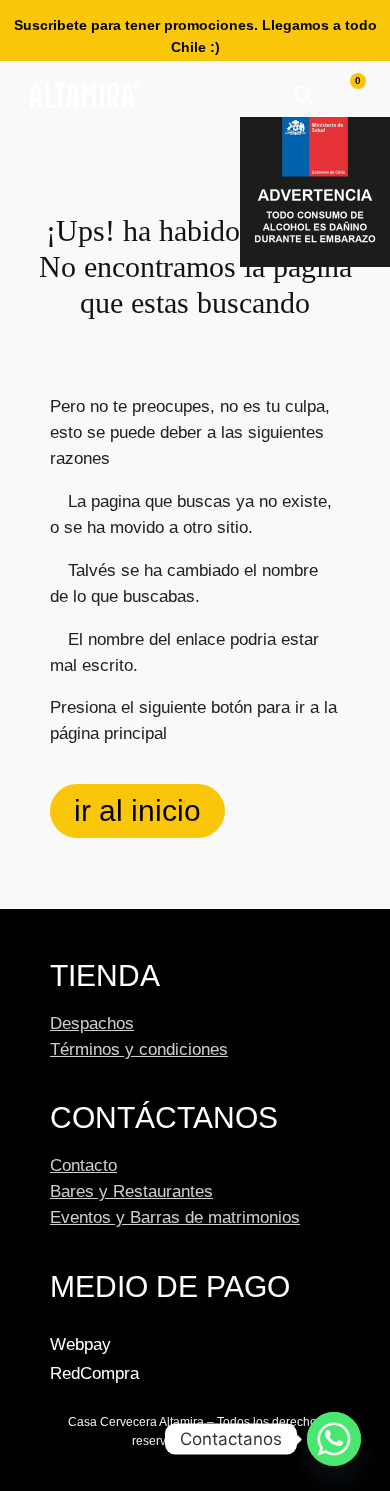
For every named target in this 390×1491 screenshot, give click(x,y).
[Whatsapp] (334, 1439)
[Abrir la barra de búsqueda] (304, 95)
